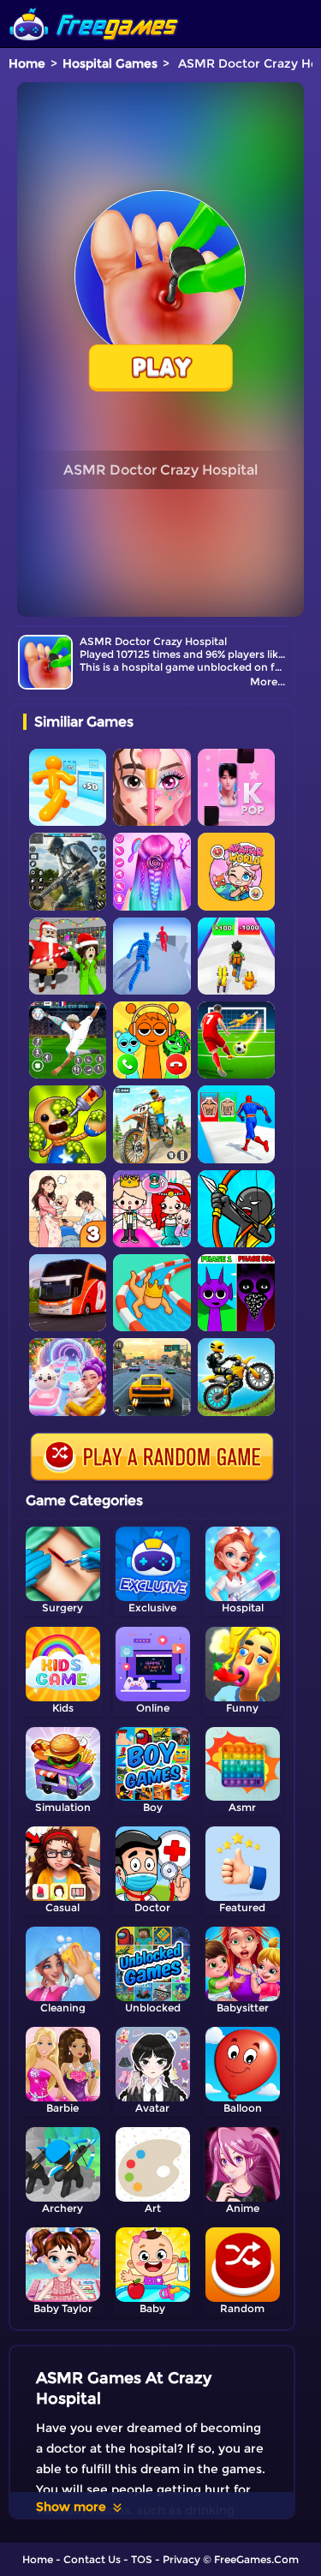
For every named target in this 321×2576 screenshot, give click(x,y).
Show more (71, 2507)
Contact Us (92, 2559)
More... (267, 681)
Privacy (181, 2559)
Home (27, 63)
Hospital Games (110, 63)
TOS (142, 2559)
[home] (94, 6)
